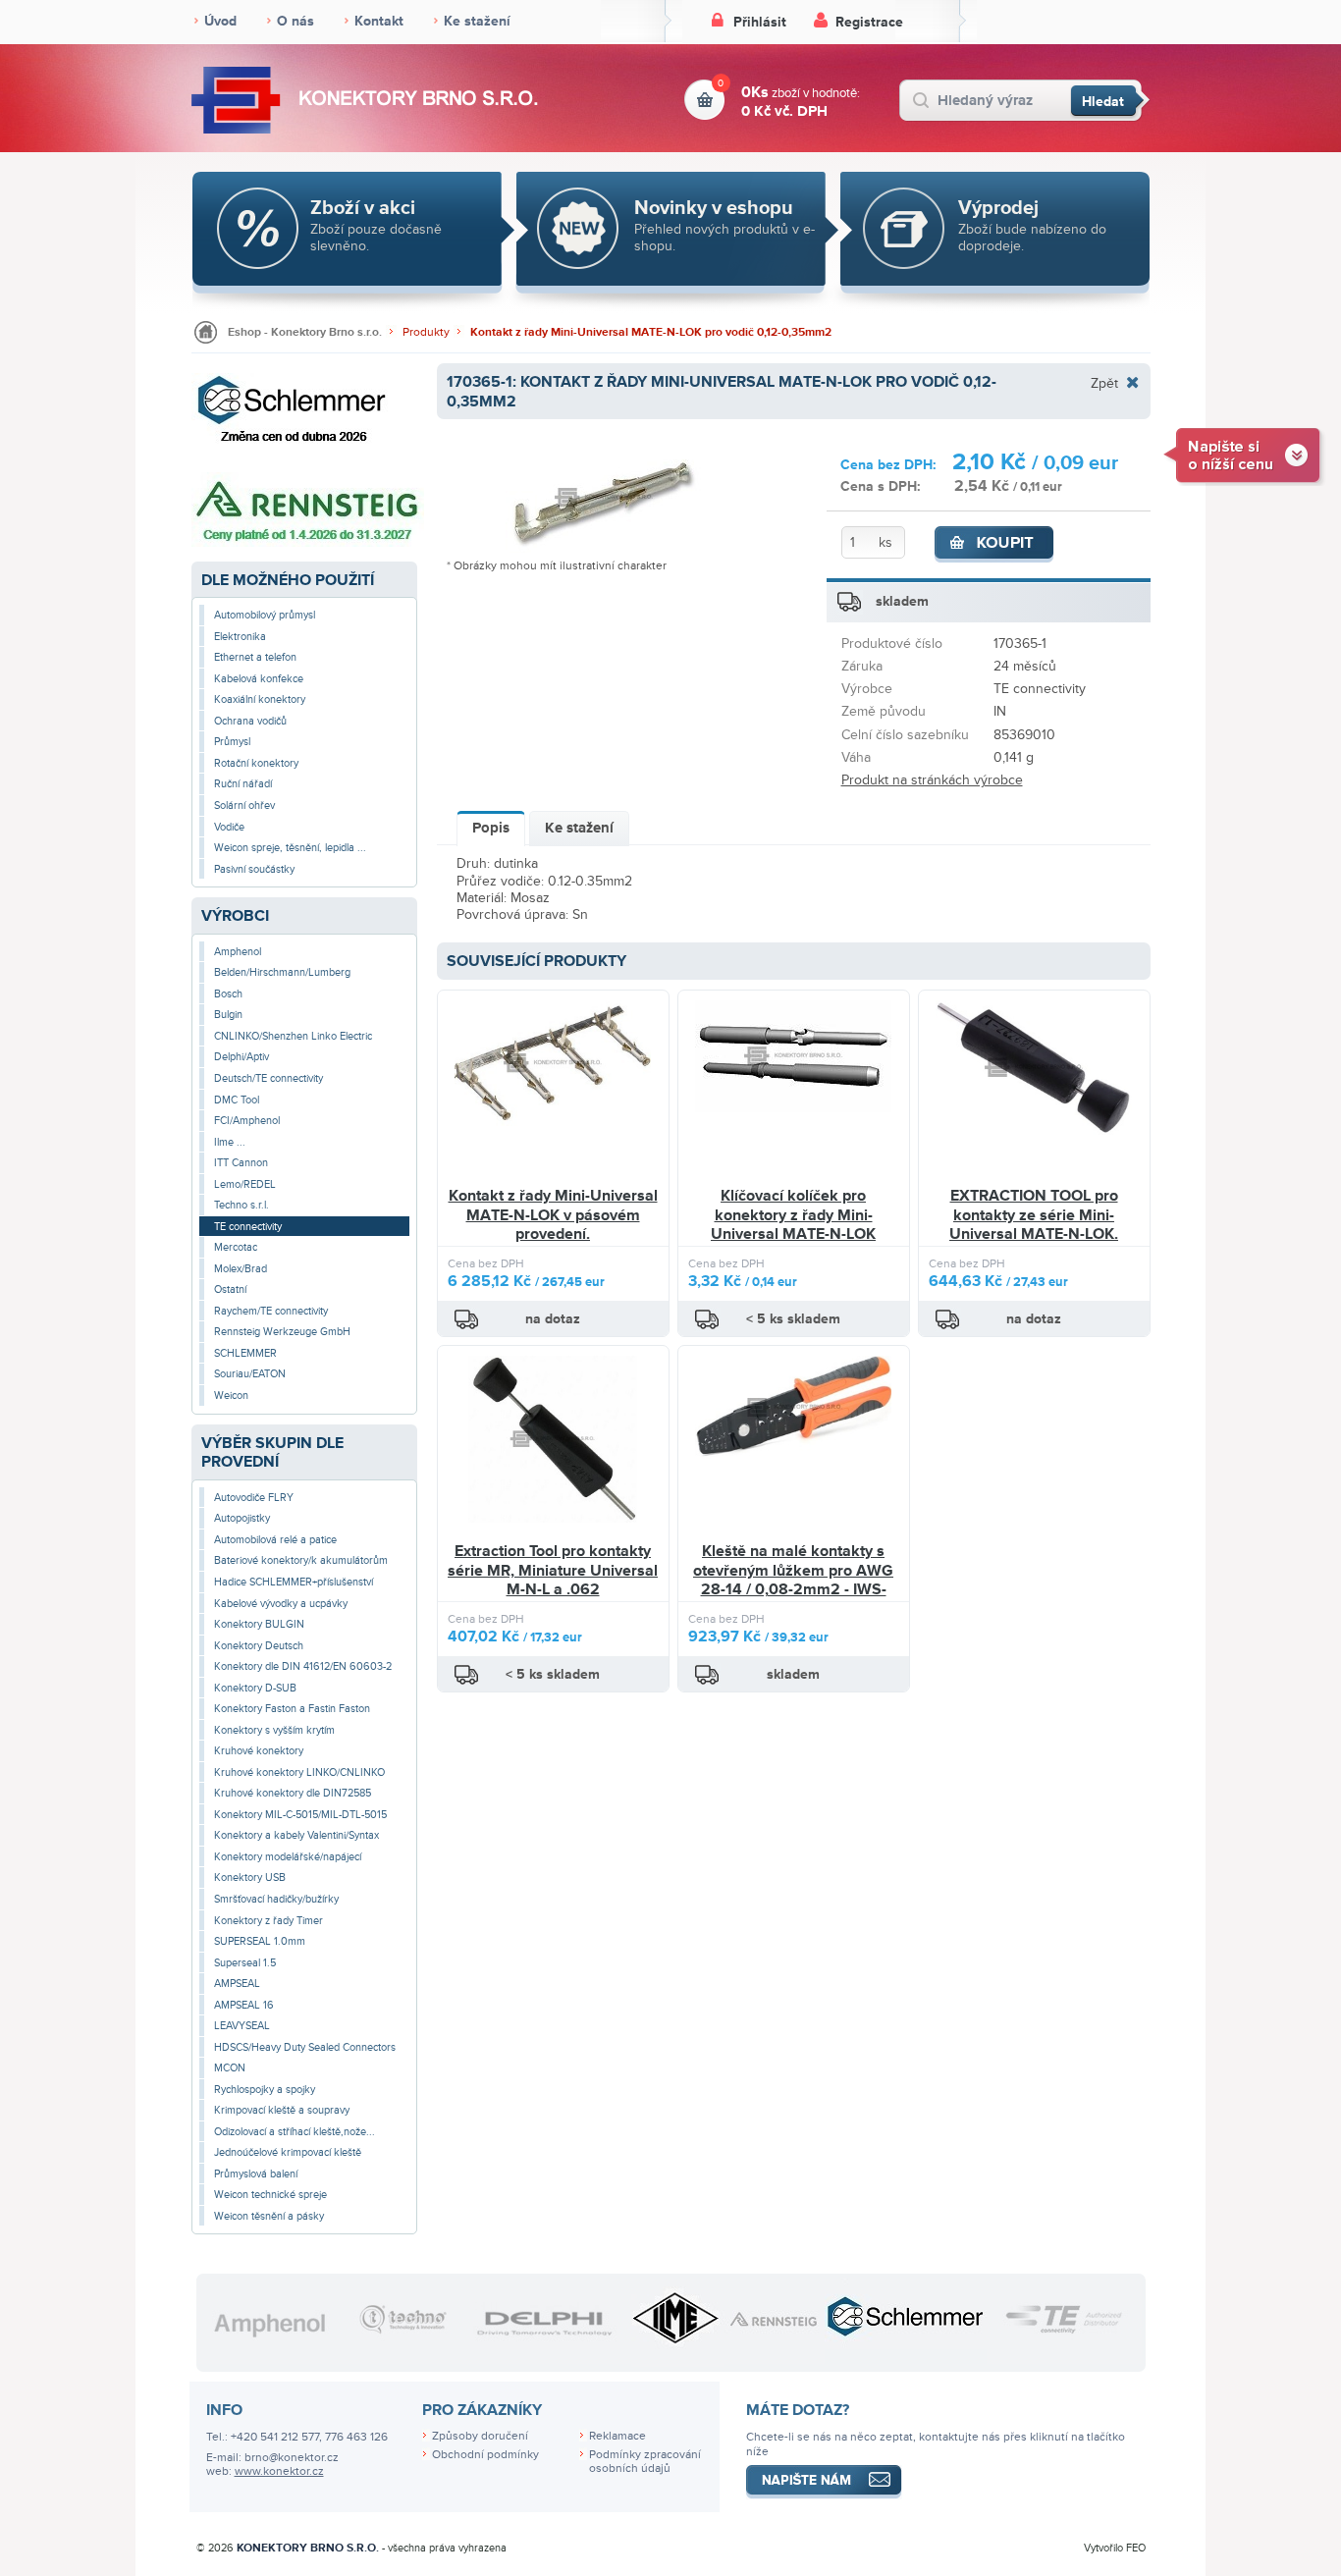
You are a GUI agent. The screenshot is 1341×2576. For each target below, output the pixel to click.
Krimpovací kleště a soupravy (282, 2110)
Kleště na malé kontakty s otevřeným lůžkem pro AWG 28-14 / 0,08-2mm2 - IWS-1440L (793, 1580)
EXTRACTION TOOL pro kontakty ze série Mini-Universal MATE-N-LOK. (1034, 1215)
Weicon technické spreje (270, 2195)
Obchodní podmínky (485, 2455)
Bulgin (228, 1015)
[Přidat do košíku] (994, 545)
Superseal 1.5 (245, 1963)
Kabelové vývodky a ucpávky (281, 1604)
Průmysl (232, 742)
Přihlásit (760, 22)
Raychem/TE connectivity (271, 1311)
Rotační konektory (256, 763)
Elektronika (240, 637)
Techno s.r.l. (241, 1205)
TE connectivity (248, 1227)
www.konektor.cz (279, 2471)
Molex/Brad (241, 1269)
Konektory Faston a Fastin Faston (292, 1709)
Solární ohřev (244, 805)
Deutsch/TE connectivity (268, 1078)
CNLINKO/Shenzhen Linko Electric (293, 1036)
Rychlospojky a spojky (265, 2090)
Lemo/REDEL (245, 1184)
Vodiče (229, 827)
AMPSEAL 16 (244, 2005)
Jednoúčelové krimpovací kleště (288, 2152)
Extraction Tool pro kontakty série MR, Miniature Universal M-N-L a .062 (553, 1570)
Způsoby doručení (480, 2436)
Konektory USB (250, 1878)
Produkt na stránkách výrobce (932, 780)
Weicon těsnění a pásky (269, 2216)
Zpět (1104, 383)
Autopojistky (242, 1518)
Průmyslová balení (256, 2174)
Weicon (231, 1395)
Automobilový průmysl (265, 615)
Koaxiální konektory (260, 699)
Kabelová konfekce (259, 679)
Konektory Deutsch (259, 1646)
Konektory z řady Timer (268, 1921)
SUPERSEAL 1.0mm (260, 1941)
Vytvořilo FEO (1115, 2548)
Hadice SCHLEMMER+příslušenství (294, 1582)
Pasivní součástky (254, 869)
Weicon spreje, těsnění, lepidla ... (290, 848)
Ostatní (230, 1289)
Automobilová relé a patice (275, 1540)
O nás (295, 21)
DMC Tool (237, 1100)
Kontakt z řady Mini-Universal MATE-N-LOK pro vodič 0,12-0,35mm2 (651, 332)
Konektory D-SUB (255, 1688)
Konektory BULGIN (259, 1624)
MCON (230, 2068)
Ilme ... (230, 1142)
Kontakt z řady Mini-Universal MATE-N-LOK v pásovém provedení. (553, 1215)
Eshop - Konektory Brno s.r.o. (305, 332)
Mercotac (236, 1247)
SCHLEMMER (245, 1353)
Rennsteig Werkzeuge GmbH (282, 1332)
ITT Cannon (241, 1163)
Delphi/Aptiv (241, 1057)
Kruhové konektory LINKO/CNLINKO (299, 1772)
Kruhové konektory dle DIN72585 (293, 1793)
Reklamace (617, 2436)
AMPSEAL (237, 1984)
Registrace (869, 22)
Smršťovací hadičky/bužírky (276, 1899)
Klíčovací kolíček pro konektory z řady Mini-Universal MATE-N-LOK (793, 1215)
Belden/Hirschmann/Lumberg (282, 972)
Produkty (426, 332)
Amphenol (238, 952)
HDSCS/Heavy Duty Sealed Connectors (305, 2047)
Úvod (220, 21)
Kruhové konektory (259, 1751)
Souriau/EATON (250, 1374)
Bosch (228, 994)
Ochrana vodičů (250, 721)
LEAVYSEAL (242, 2026)
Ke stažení (477, 21)
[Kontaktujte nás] (1244, 454)
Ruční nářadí (243, 784)
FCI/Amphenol (247, 1121)
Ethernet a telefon (255, 657)
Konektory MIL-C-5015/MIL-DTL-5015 (300, 1815)
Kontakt (379, 21)
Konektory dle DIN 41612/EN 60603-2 (303, 1666)
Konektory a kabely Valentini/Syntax (296, 1835)
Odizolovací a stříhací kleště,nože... (295, 2132)
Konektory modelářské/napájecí (288, 1857)
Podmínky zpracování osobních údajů (645, 2462)
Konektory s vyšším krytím (274, 1730)
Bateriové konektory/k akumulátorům (301, 1560)
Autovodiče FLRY (254, 1498)
